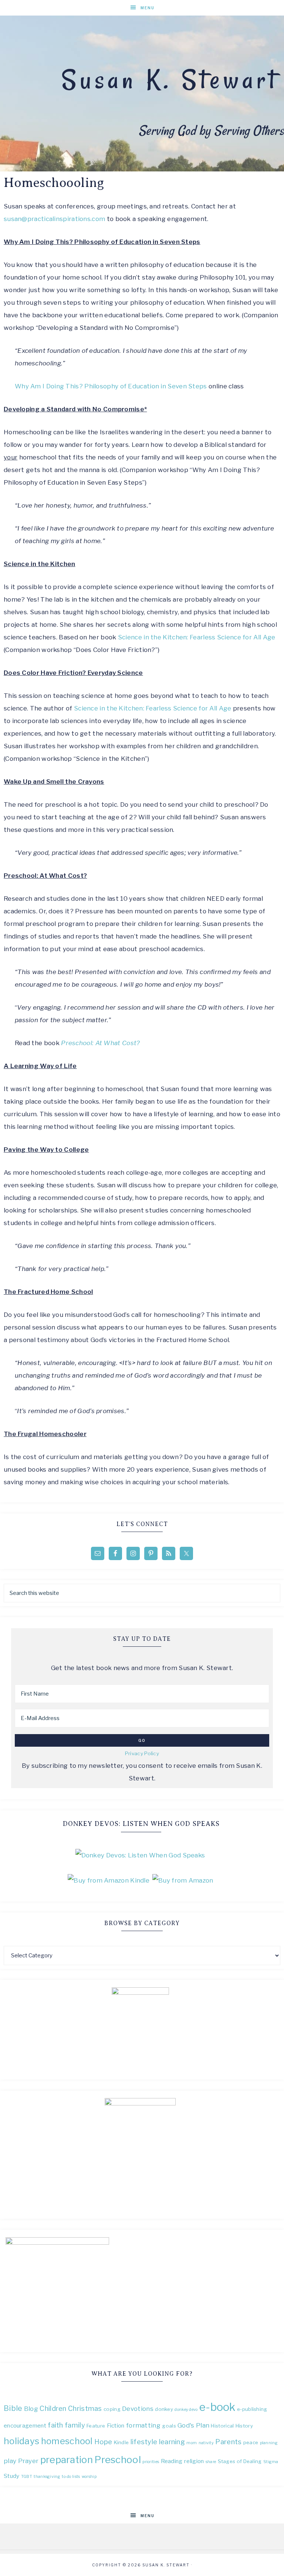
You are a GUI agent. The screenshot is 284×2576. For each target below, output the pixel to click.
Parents (228, 2442)
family (75, 2425)
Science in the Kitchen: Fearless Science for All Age (197, 637)
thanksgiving (47, 2477)
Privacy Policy (142, 1753)
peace (251, 2442)
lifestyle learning (158, 2442)
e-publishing (252, 2409)
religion (194, 2461)
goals (169, 2426)
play (10, 2461)
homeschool (67, 2441)
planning (269, 2443)
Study (12, 2476)
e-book (217, 2407)
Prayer (28, 2461)
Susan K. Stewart (170, 80)
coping (112, 2409)
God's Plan (193, 2425)
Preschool (118, 2460)
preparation (67, 2460)
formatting (143, 2425)
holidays (21, 2441)
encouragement (25, 2426)
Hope (103, 2442)
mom (192, 2443)
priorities (151, 2462)
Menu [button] (148, 8)
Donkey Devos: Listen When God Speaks (141, 1824)
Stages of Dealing (240, 2461)
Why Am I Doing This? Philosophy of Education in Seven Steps (111, 386)
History (244, 2426)
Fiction (116, 2426)
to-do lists (71, 2477)
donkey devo (186, 2410)
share (211, 2462)
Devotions (138, 2408)
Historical (222, 2426)
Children (53, 2408)
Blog (31, 2408)
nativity (206, 2443)
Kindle (121, 2442)
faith (55, 2425)
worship (89, 2477)
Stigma (271, 2462)
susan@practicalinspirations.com (54, 219)
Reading (172, 2461)
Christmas (85, 2408)
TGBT (27, 2477)
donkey (164, 2409)
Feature (96, 2426)
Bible (13, 2408)
